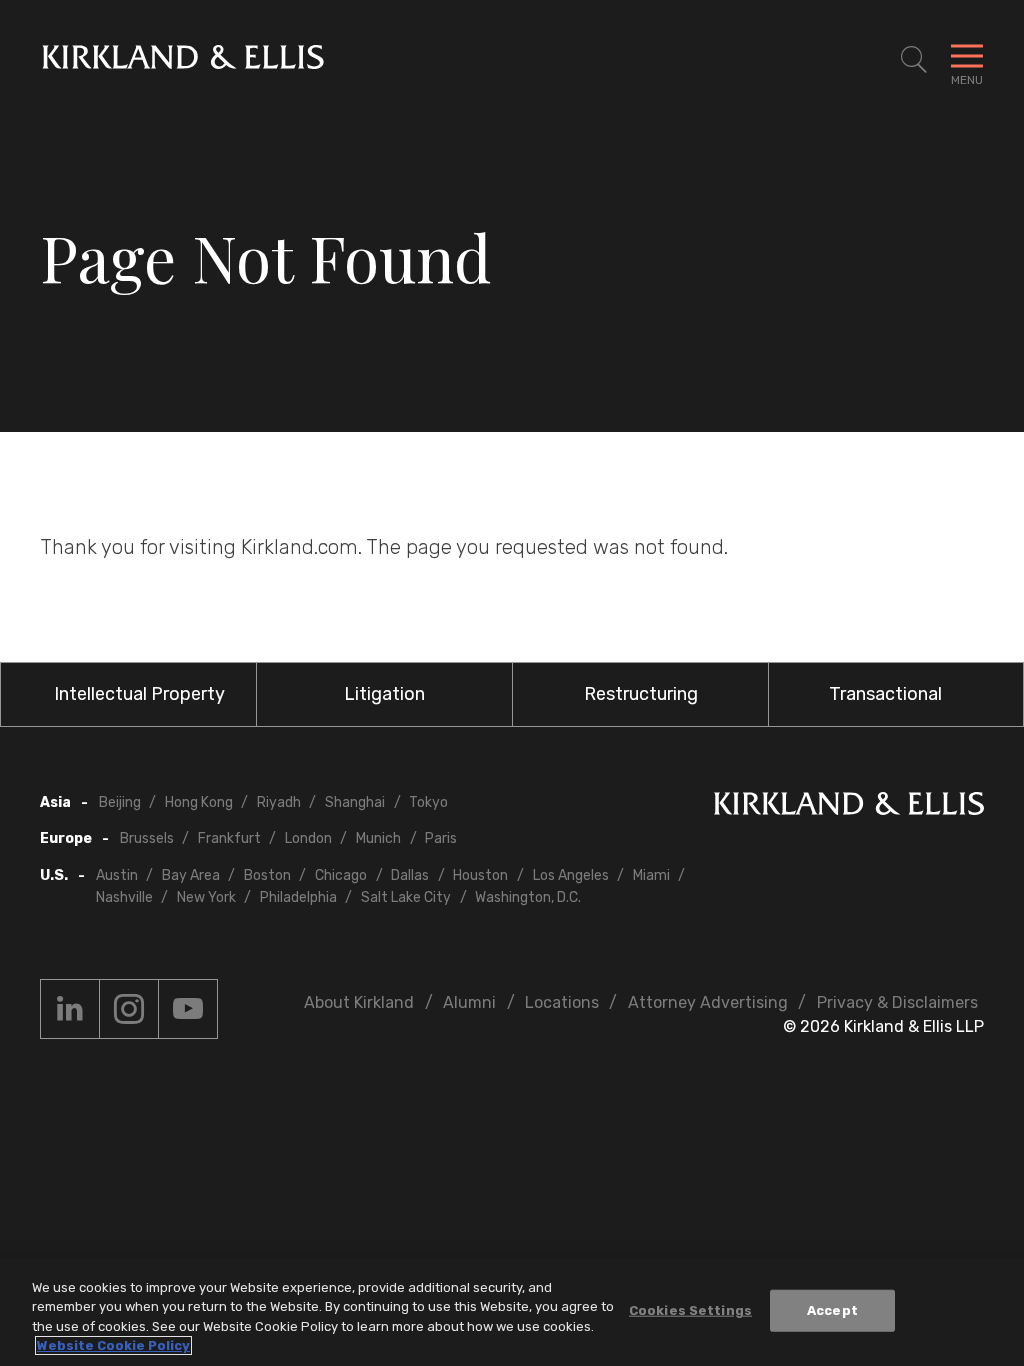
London (308, 838)
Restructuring (641, 694)
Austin (117, 875)
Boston (267, 875)
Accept (832, 1310)
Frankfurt (229, 838)
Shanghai (355, 802)
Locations (562, 1002)
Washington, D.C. (528, 897)
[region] (512, 1312)
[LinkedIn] (70, 1009)
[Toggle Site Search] (914, 60)
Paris (441, 838)
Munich (378, 838)
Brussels (147, 838)
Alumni (469, 1002)
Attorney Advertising (708, 1002)
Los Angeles (571, 875)
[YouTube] (188, 1009)
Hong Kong (199, 802)
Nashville (124, 897)
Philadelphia (298, 897)
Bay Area (191, 875)
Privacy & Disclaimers (897, 1002)
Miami (651, 875)
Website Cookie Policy (113, 1345)
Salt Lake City (406, 897)
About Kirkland (359, 1002)
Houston (480, 875)
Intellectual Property (139, 694)
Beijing (120, 802)
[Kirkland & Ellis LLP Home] (849, 807)
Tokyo (428, 802)
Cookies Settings (690, 1310)
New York (206, 897)
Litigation (384, 694)
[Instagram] (129, 1009)
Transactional (885, 694)
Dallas (410, 875)
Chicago (341, 875)
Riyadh (279, 802)
